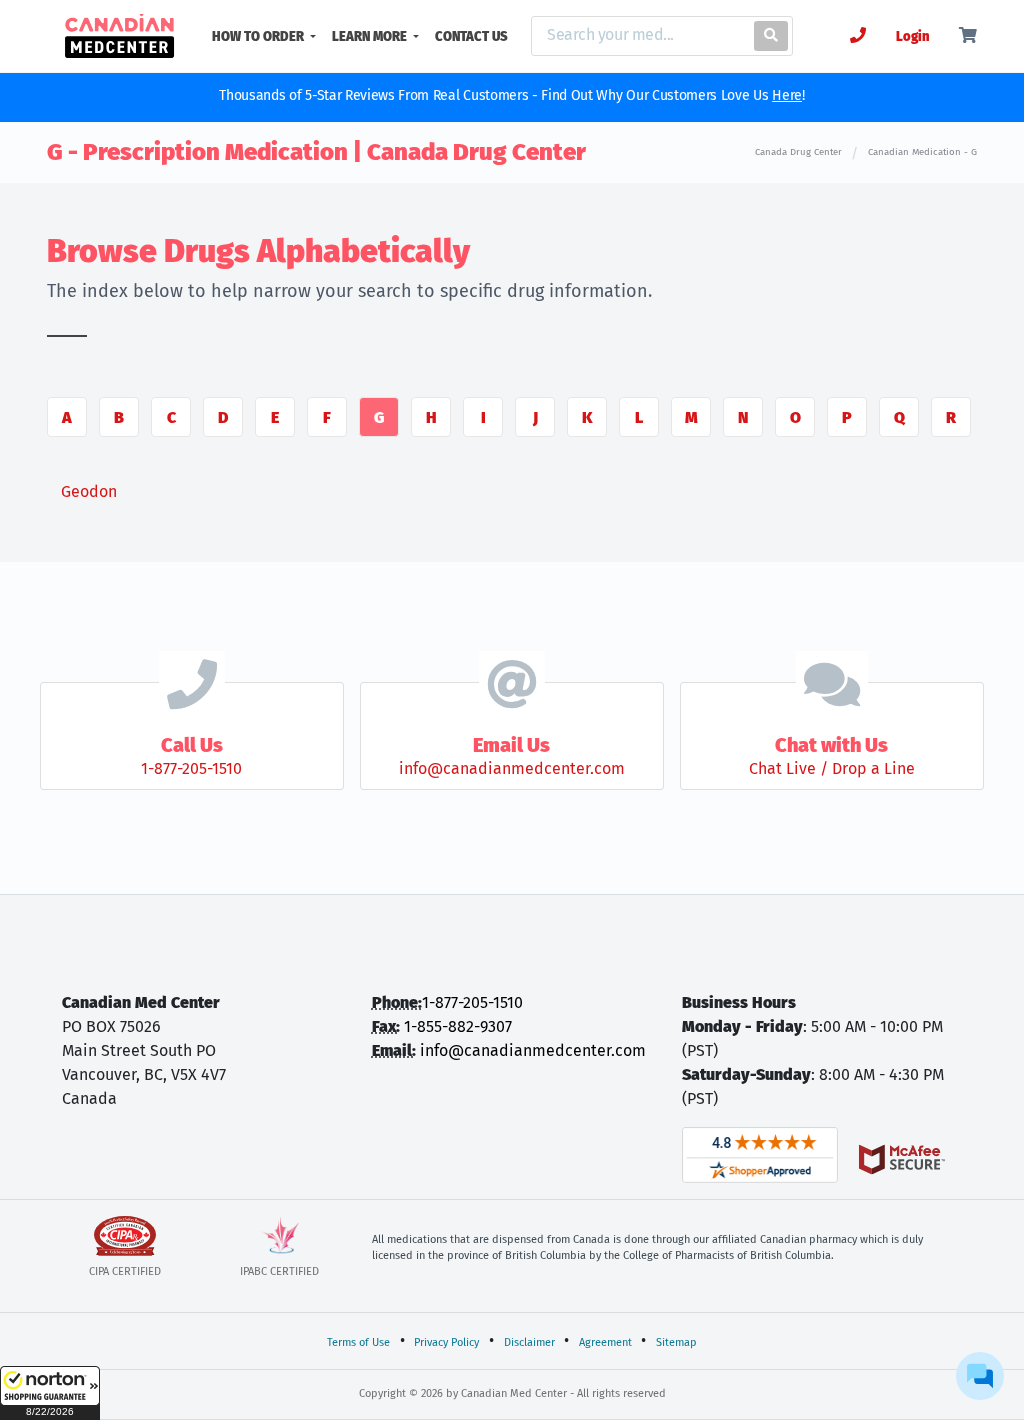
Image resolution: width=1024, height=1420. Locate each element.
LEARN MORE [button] (371, 36)
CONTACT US (471, 36)
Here (787, 95)
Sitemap (676, 1342)
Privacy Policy (446, 1342)
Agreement (605, 1342)
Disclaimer (529, 1342)
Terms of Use (358, 1342)
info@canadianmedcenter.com (533, 1050)
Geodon (89, 491)
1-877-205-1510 (472, 1002)
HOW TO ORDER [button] (259, 36)
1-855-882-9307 (458, 1026)
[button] (50, 1393)
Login (912, 36)
